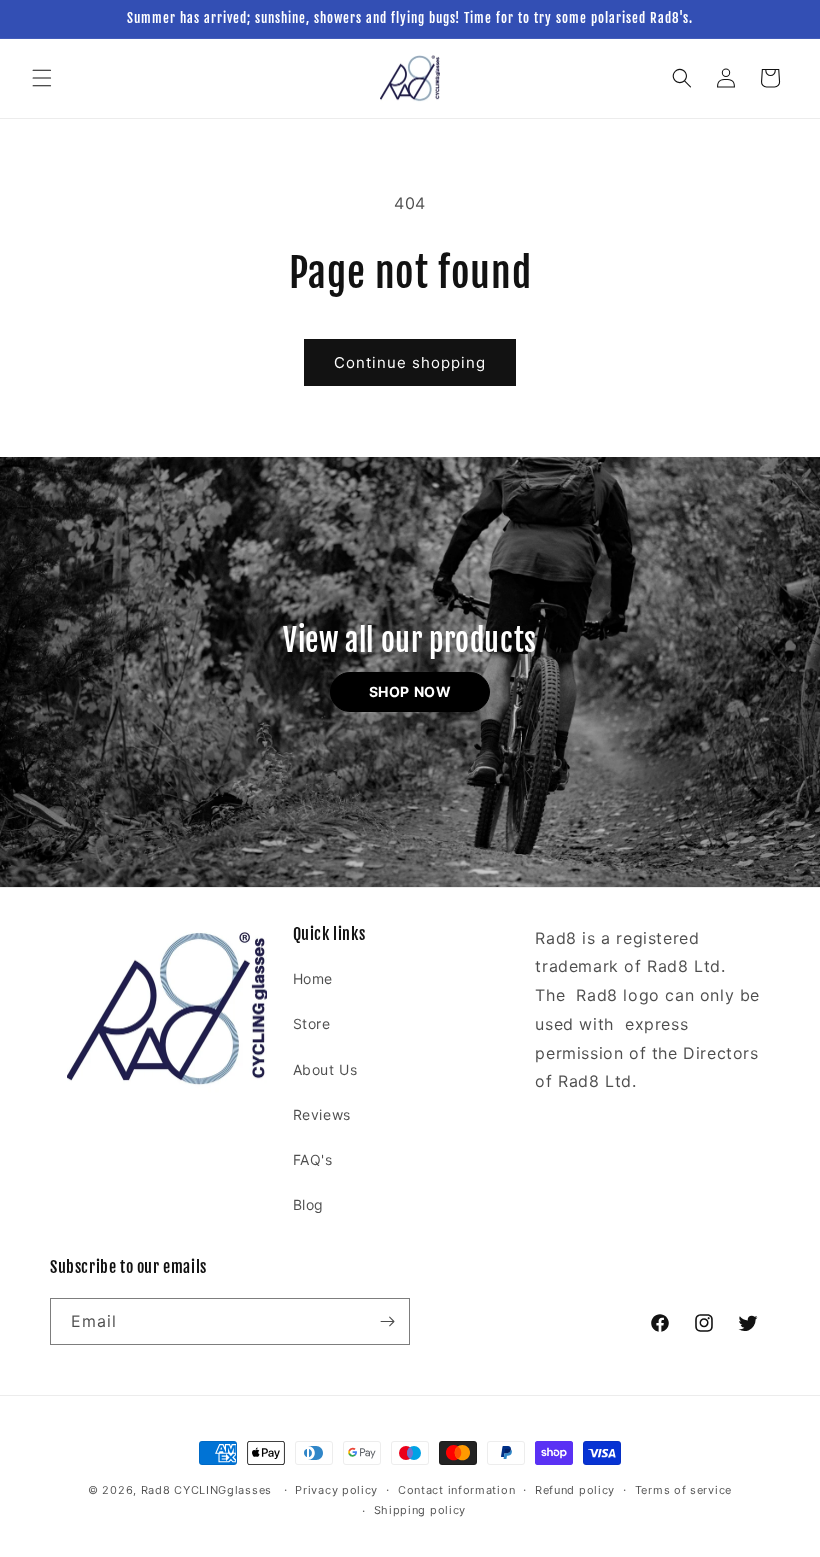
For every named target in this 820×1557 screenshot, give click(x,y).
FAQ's (313, 1159)
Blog (308, 1204)
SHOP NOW (410, 691)
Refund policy (575, 1490)
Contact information (456, 1490)
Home (313, 978)
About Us (325, 1069)
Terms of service (683, 1490)
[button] (42, 78)
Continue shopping (410, 362)
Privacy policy (336, 1490)
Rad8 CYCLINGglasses (206, 1490)
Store (312, 1023)
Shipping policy (420, 1510)
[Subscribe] (387, 1321)
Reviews (322, 1114)
